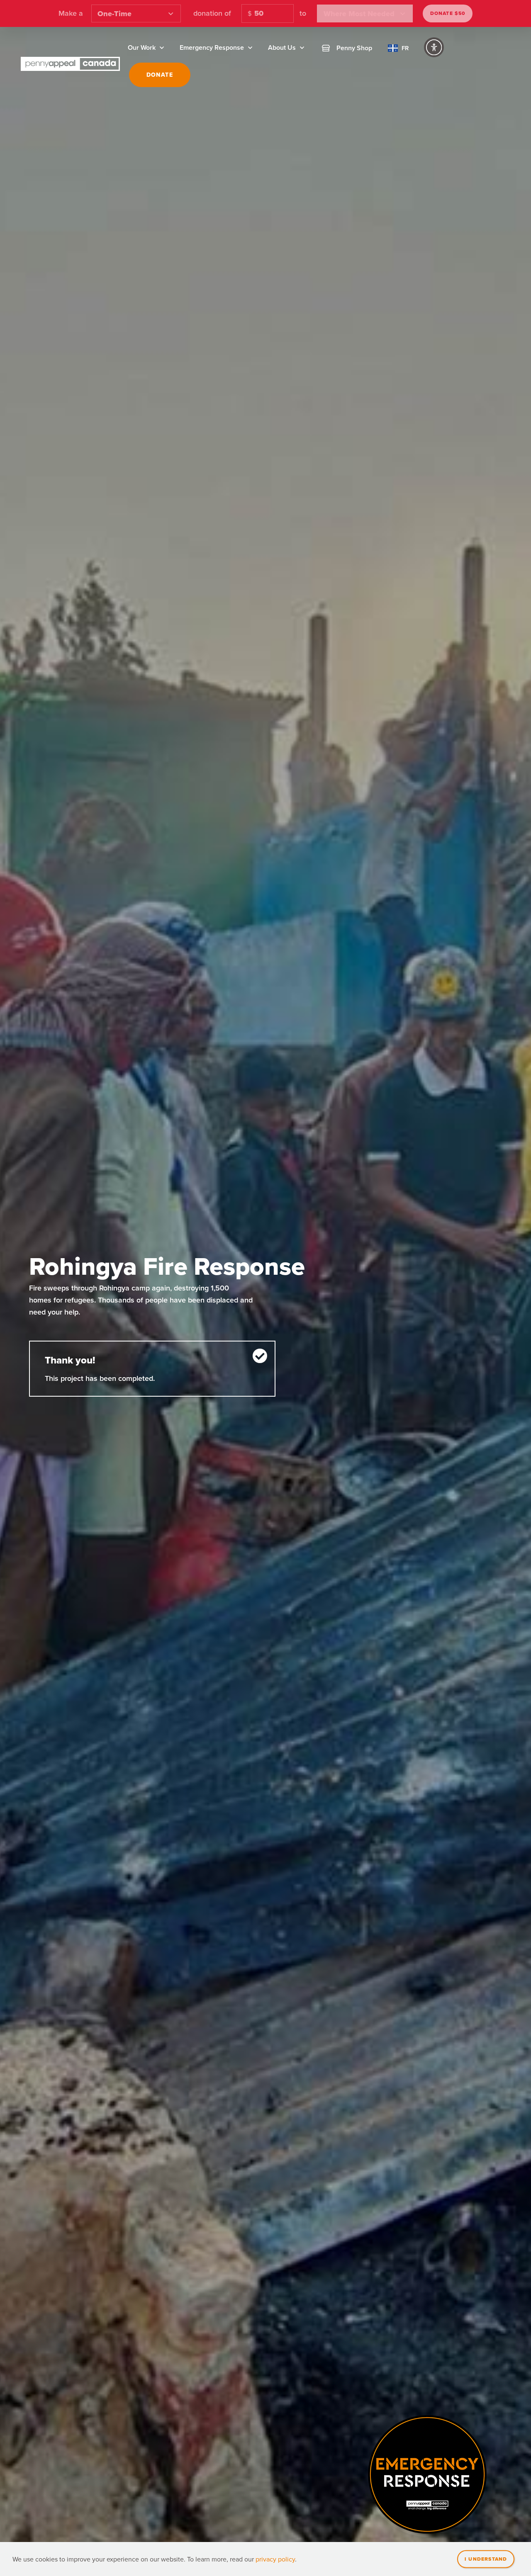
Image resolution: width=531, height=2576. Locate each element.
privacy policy (275, 2559)
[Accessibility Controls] (434, 47)
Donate (160, 75)
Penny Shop (354, 48)
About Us (282, 47)
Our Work (142, 47)
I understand (486, 2559)
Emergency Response (212, 47)
